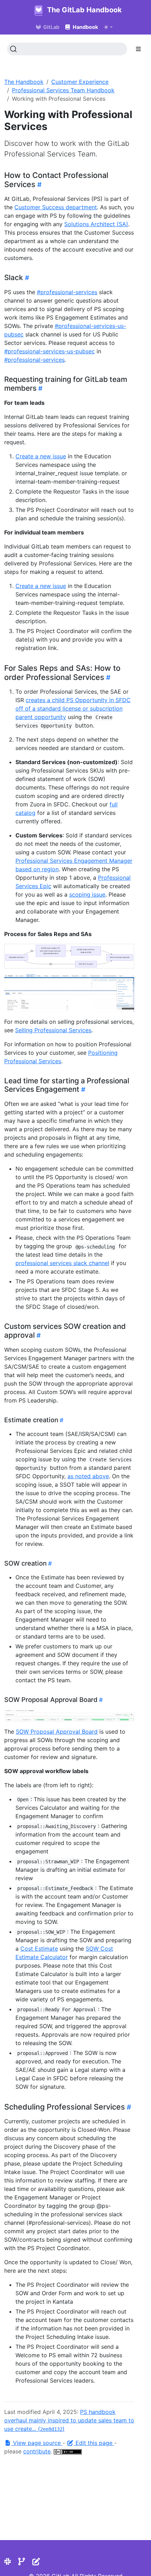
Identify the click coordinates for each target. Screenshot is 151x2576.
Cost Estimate (39, 1949)
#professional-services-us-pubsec (50, 351)
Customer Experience (80, 82)
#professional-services (67, 292)
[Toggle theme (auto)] (108, 27)
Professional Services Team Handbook (63, 90)
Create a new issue (41, 456)
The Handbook (24, 82)
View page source (37, 2443)
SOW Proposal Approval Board (57, 1732)
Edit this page (94, 2443)
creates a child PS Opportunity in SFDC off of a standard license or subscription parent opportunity (73, 708)
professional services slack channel (62, 1263)
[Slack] (8, 2562)
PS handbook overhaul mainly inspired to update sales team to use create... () (69, 2420)
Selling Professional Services (53, 1030)
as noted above (88, 1476)
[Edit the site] (36, 2562)
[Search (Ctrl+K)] (67, 49)
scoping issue (87, 894)
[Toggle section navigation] (138, 49)
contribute (37, 2451)
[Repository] (22, 2562)
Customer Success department (56, 207)
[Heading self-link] (38, 185)
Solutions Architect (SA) (96, 224)
